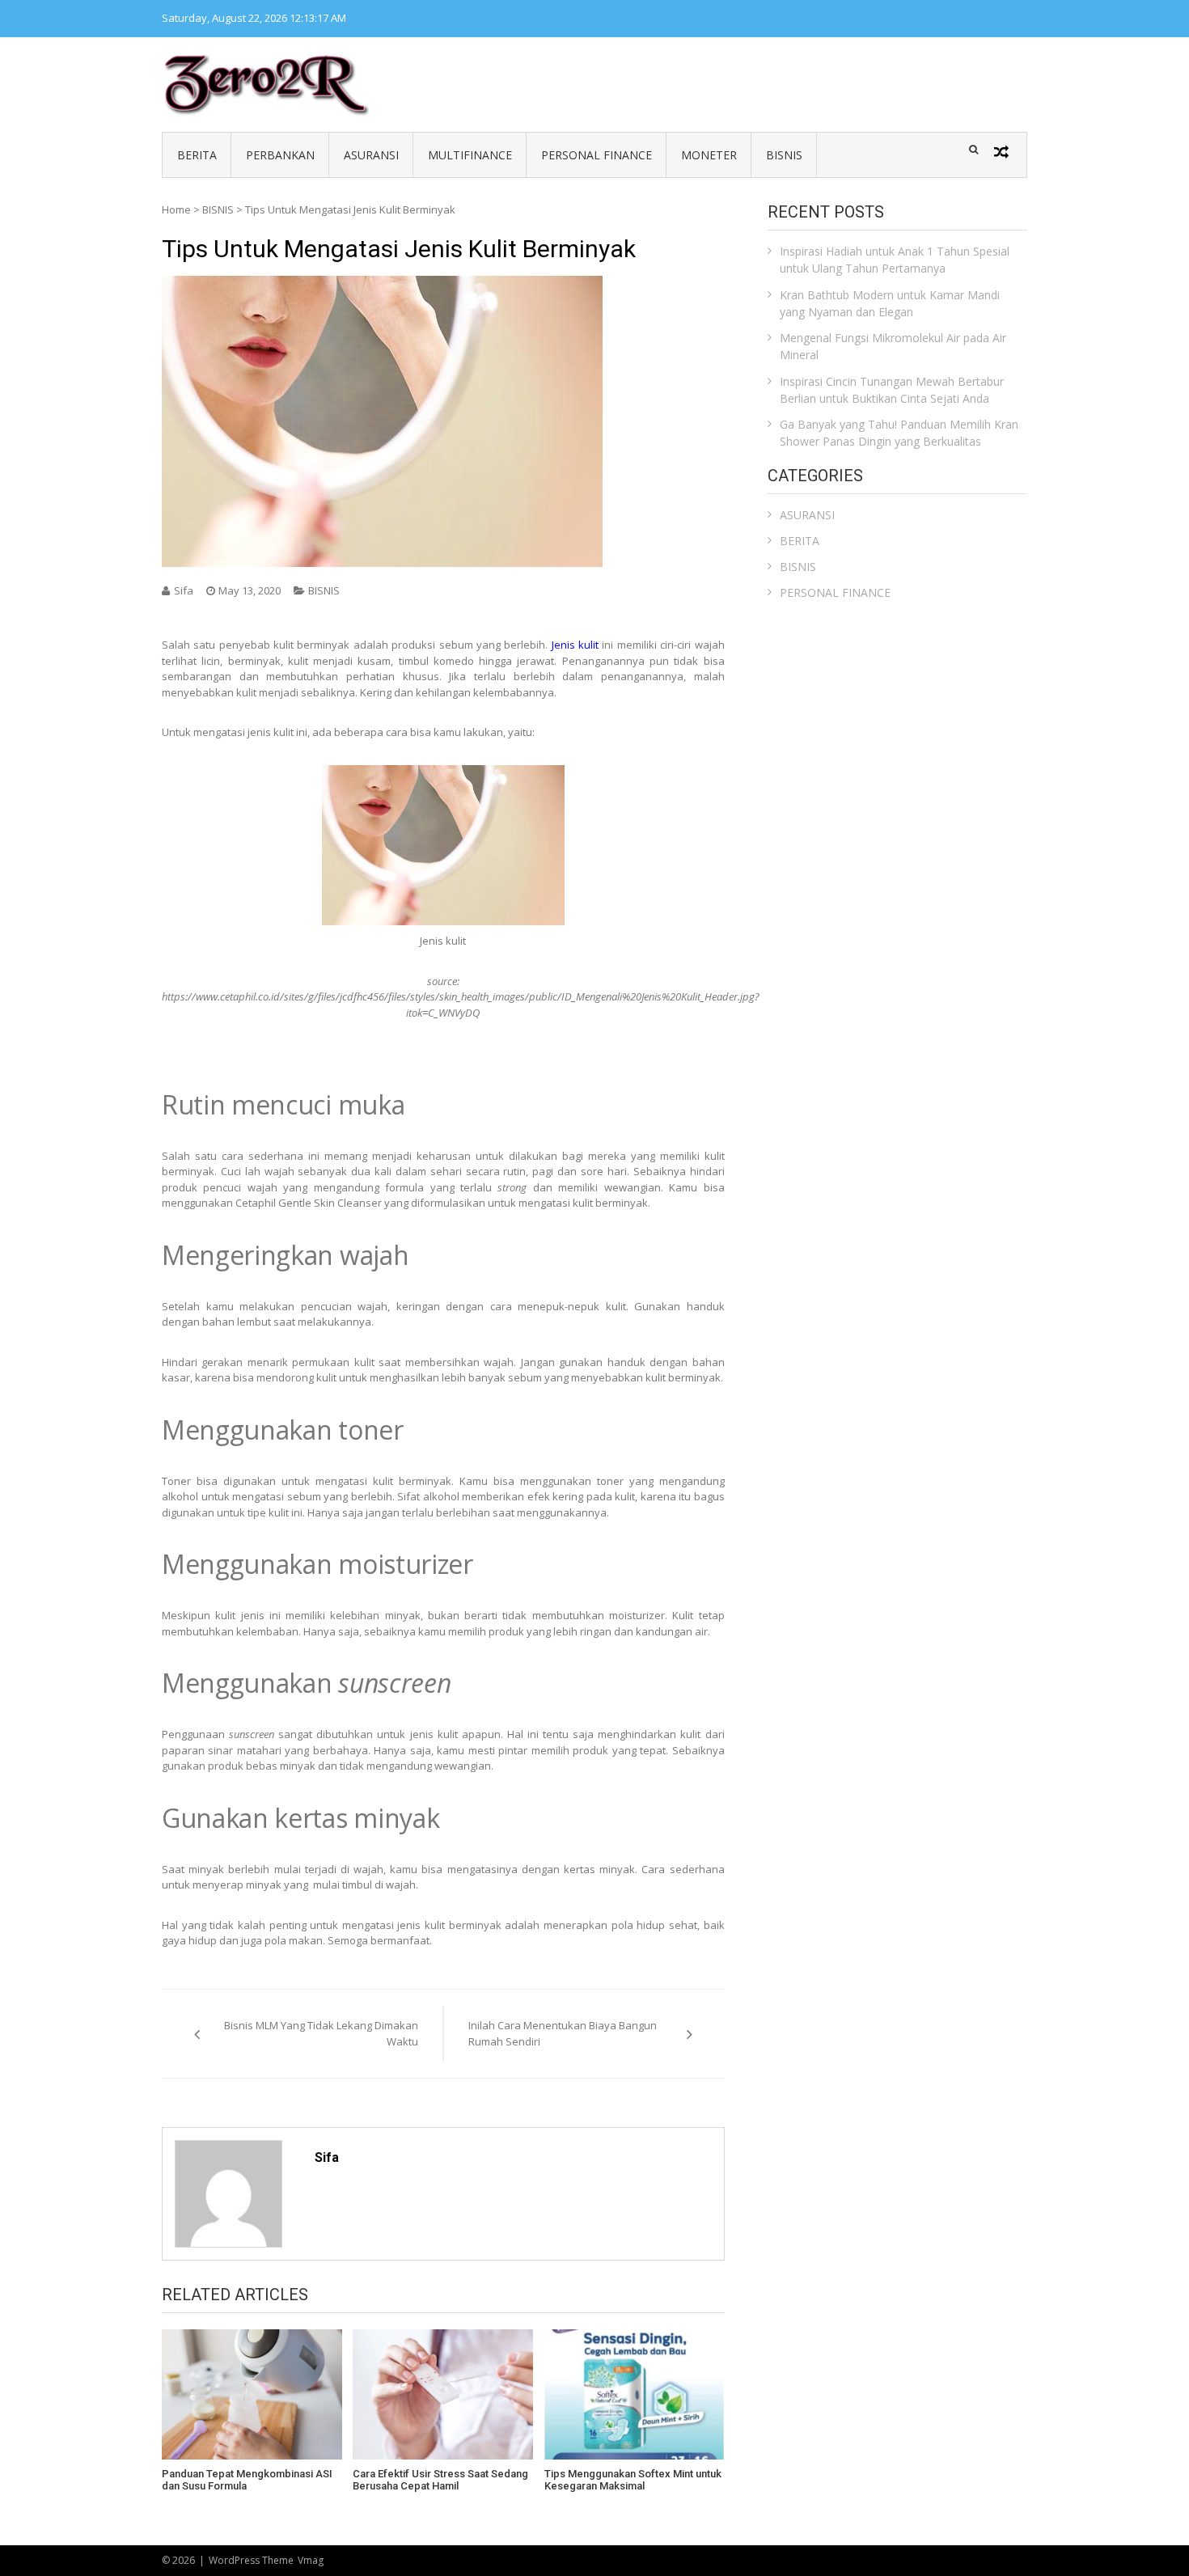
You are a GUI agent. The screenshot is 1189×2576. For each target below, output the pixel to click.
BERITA (197, 155)
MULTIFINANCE (470, 155)
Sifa (184, 590)
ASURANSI (371, 155)
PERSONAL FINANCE (597, 155)
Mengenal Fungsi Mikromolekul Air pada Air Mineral (893, 346)
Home (176, 209)
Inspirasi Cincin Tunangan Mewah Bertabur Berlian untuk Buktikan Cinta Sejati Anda (892, 390)
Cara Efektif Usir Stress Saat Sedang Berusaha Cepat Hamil (440, 2480)
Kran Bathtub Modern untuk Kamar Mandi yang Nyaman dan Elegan (890, 303)
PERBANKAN (280, 155)
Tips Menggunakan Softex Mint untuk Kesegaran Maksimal (633, 2480)
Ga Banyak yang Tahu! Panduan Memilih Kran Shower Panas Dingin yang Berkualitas (899, 433)
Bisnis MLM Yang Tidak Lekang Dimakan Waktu (321, 2033)
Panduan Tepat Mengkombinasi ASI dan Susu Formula (247, 2480)
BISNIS (784, 155)
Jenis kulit (575, 645)
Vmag (311, 2560)
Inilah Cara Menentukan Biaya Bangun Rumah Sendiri (563, 2033)
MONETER (709, 155)
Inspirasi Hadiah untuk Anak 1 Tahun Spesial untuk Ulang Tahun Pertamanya (895, 260)
